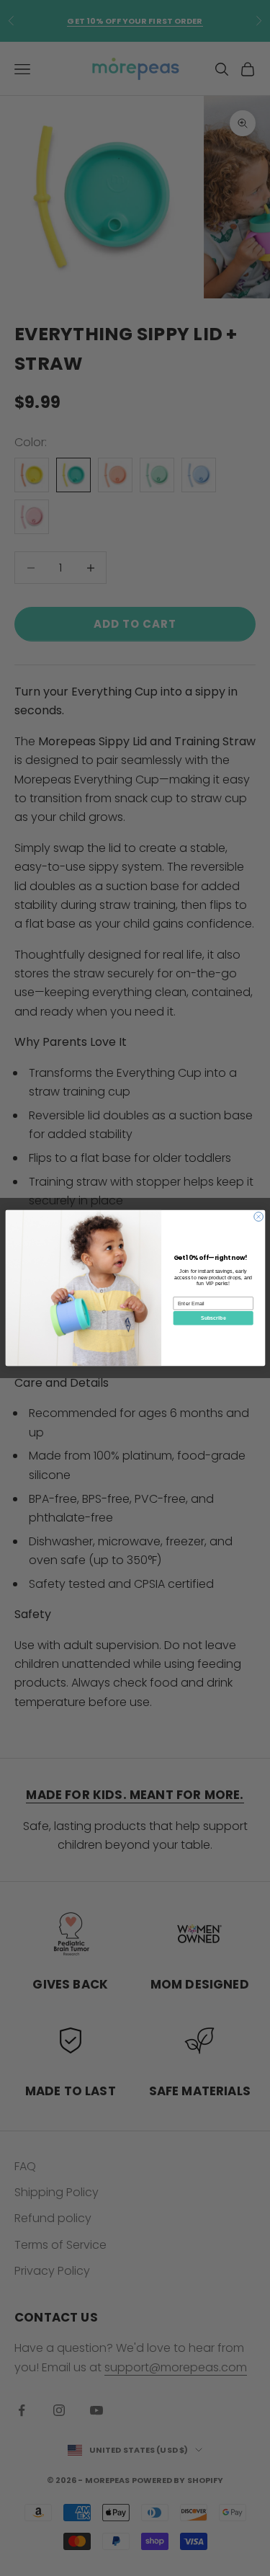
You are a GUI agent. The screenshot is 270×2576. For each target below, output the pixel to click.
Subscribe (213, 1318)
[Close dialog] (258, 1217)
